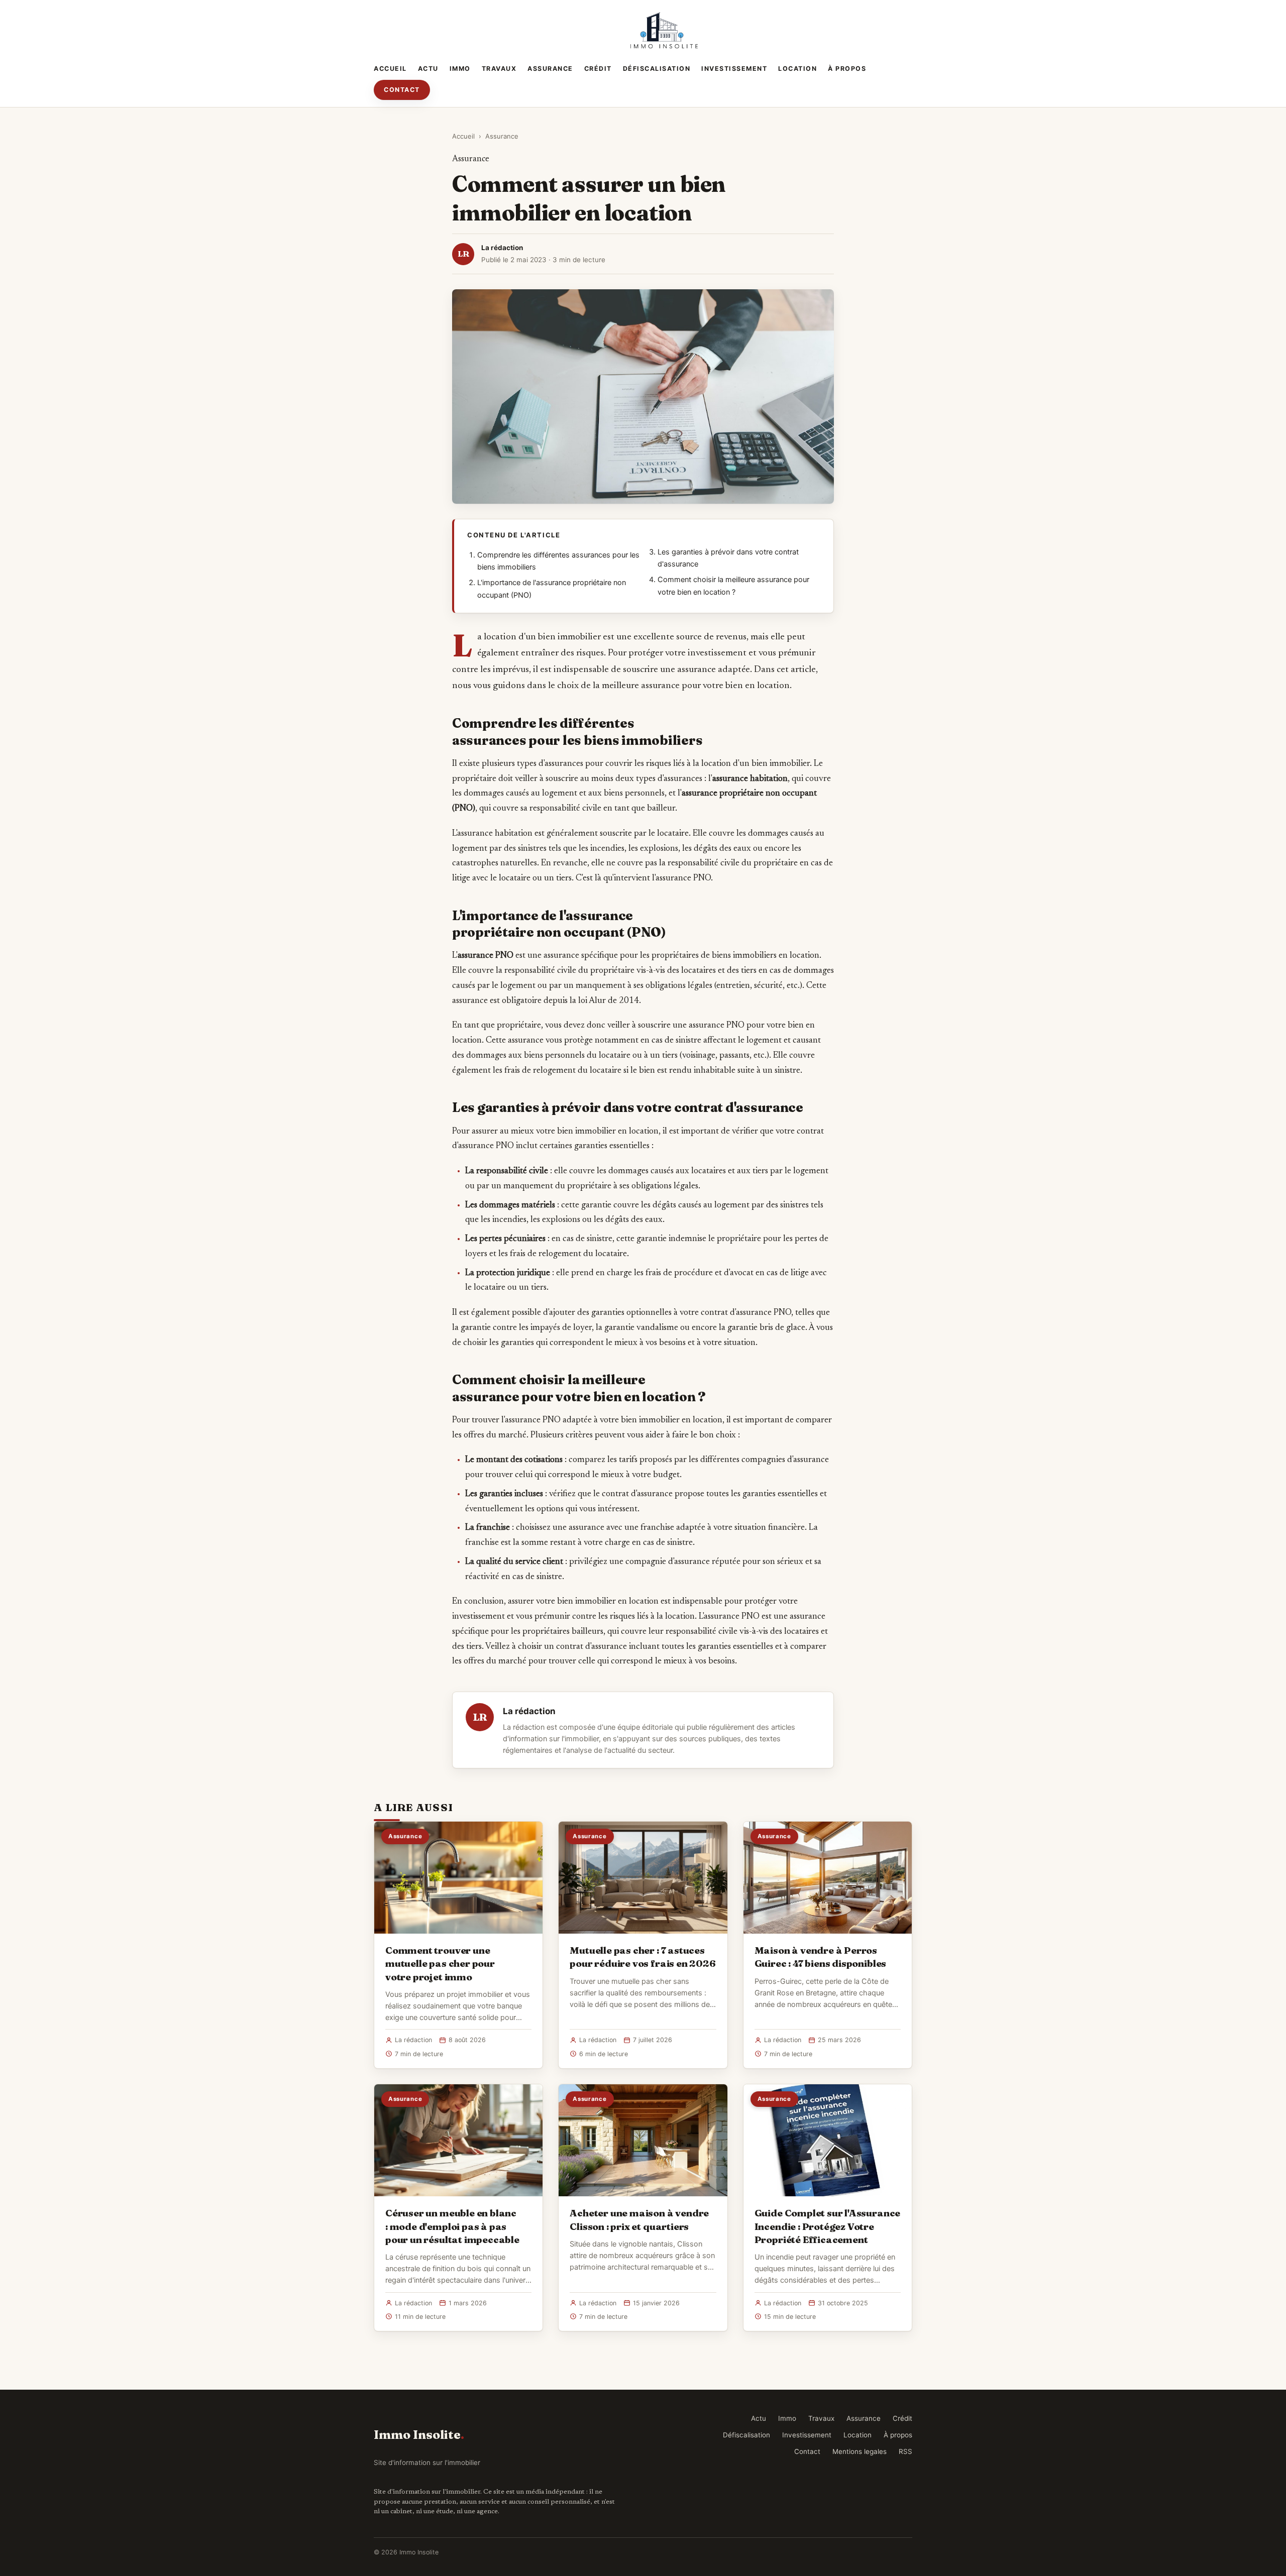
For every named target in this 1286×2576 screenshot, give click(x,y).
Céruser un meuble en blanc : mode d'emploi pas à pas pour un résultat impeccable (452, 2226)
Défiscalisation (657, 69)
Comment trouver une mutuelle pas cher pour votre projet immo (440, 1963)
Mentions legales (860, 2451)
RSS (905, 2451)
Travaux (499, 69)
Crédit (598, 69)
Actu (428, 69)
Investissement (734, 69)
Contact (402, 90)
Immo (460, 69)
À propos (847, 69)
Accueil (390, 69)
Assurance (550, 69)
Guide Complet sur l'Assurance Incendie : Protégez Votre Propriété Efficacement (828, 2226)
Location (797, 69)
